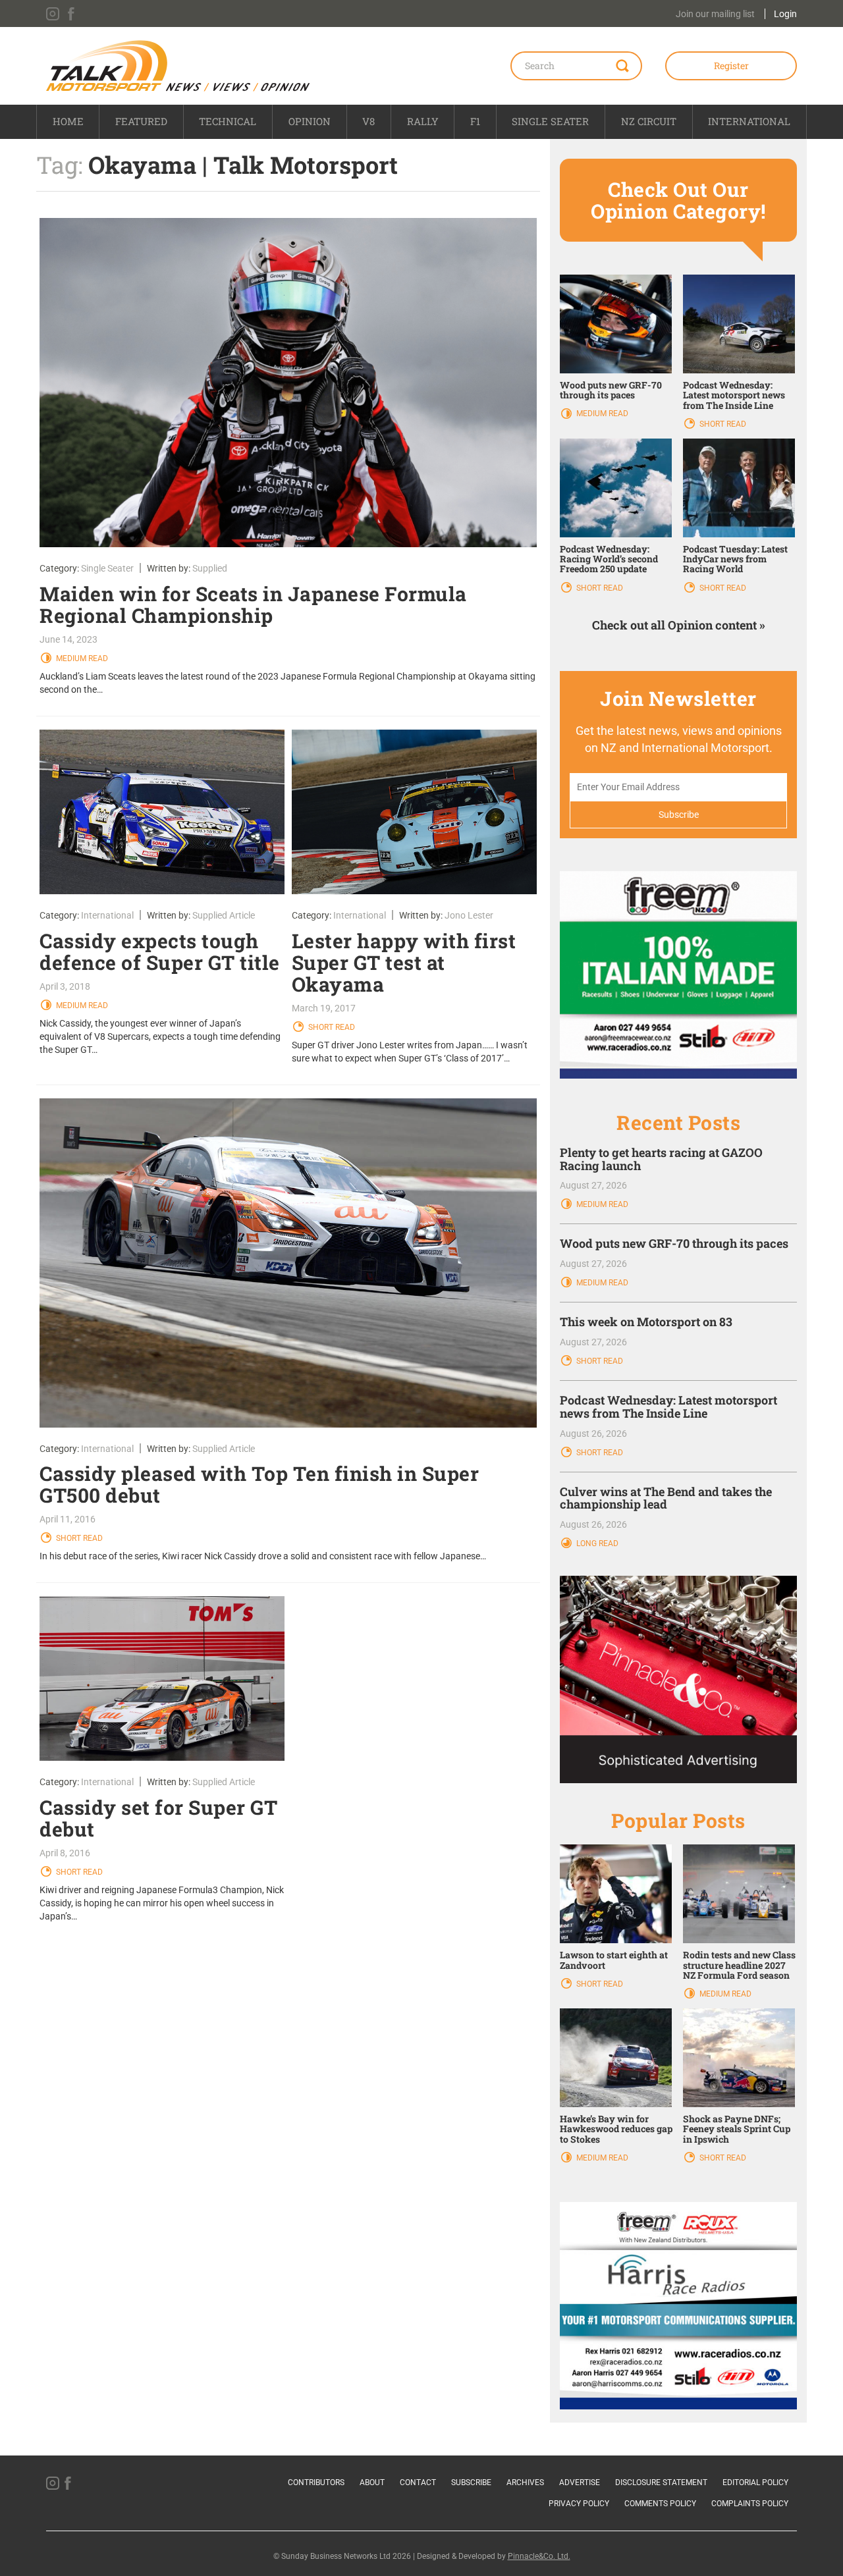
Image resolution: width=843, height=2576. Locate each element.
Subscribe (471, 2482)
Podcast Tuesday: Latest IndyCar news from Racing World (735, 559)
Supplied (210, 568)
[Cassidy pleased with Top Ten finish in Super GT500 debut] (288, 1263)
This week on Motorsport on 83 (646, 1322)
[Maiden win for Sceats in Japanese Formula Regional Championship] (288, 383)
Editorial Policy (755, 2482)
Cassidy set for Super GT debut (158, 1818)
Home (68, 121)
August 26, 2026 (593, 1434)
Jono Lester (469, 915)
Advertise (580, 2482)
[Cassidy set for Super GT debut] (162, 1678)
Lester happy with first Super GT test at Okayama (404, 962)
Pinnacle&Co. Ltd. (539, 2556)
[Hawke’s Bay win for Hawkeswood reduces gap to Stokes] (616, 2057)
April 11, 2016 (68, 1519)
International (749, 121)
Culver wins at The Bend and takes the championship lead (666, 1498)
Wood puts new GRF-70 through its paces (611, 390)
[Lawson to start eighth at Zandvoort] (616, 1893)
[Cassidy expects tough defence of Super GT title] (162, 812)
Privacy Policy (579, 2504)
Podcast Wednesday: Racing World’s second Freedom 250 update (609, 559)
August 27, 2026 (593, 1185)
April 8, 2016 (65, 1853)
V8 (368, 121)
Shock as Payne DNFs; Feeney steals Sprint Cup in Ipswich (737, 2129)
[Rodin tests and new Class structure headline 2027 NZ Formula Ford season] (739, 1893)
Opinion (310, 121)
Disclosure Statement (661, 2482)
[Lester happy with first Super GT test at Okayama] (415, 812)
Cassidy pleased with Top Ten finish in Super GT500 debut (259, 1484)
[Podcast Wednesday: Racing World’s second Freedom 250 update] (616, 487)
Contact (418, 2482)
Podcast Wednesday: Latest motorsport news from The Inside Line (734, 395)
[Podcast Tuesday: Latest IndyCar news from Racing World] (739, 487)
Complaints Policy (750, 2504)
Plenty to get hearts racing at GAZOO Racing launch (661, 1159)
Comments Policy (660, 2504)
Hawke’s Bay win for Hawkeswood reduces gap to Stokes (616, 2129)
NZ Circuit (649, 121)
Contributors (316, 2482)
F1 (475, 121)
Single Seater (550, 121)
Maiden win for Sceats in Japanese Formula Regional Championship (253, 604)
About (372, 2482)
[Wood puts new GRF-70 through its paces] (616, 323)
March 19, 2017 (324, 1008)
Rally (423, 121)
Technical (228, 121)
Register (731, 66)
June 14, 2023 (68, 639)
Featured (141, 121)
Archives (525, 2482)
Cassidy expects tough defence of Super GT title (160, 952)
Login (785, 14)
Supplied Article (224, 915)
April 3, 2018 (65, 986)
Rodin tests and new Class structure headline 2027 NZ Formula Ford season (739, 1965)
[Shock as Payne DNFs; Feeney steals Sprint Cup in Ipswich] (739, 2057)
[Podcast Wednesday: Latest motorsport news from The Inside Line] (739, 323)
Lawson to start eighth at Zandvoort (614, 1960)
